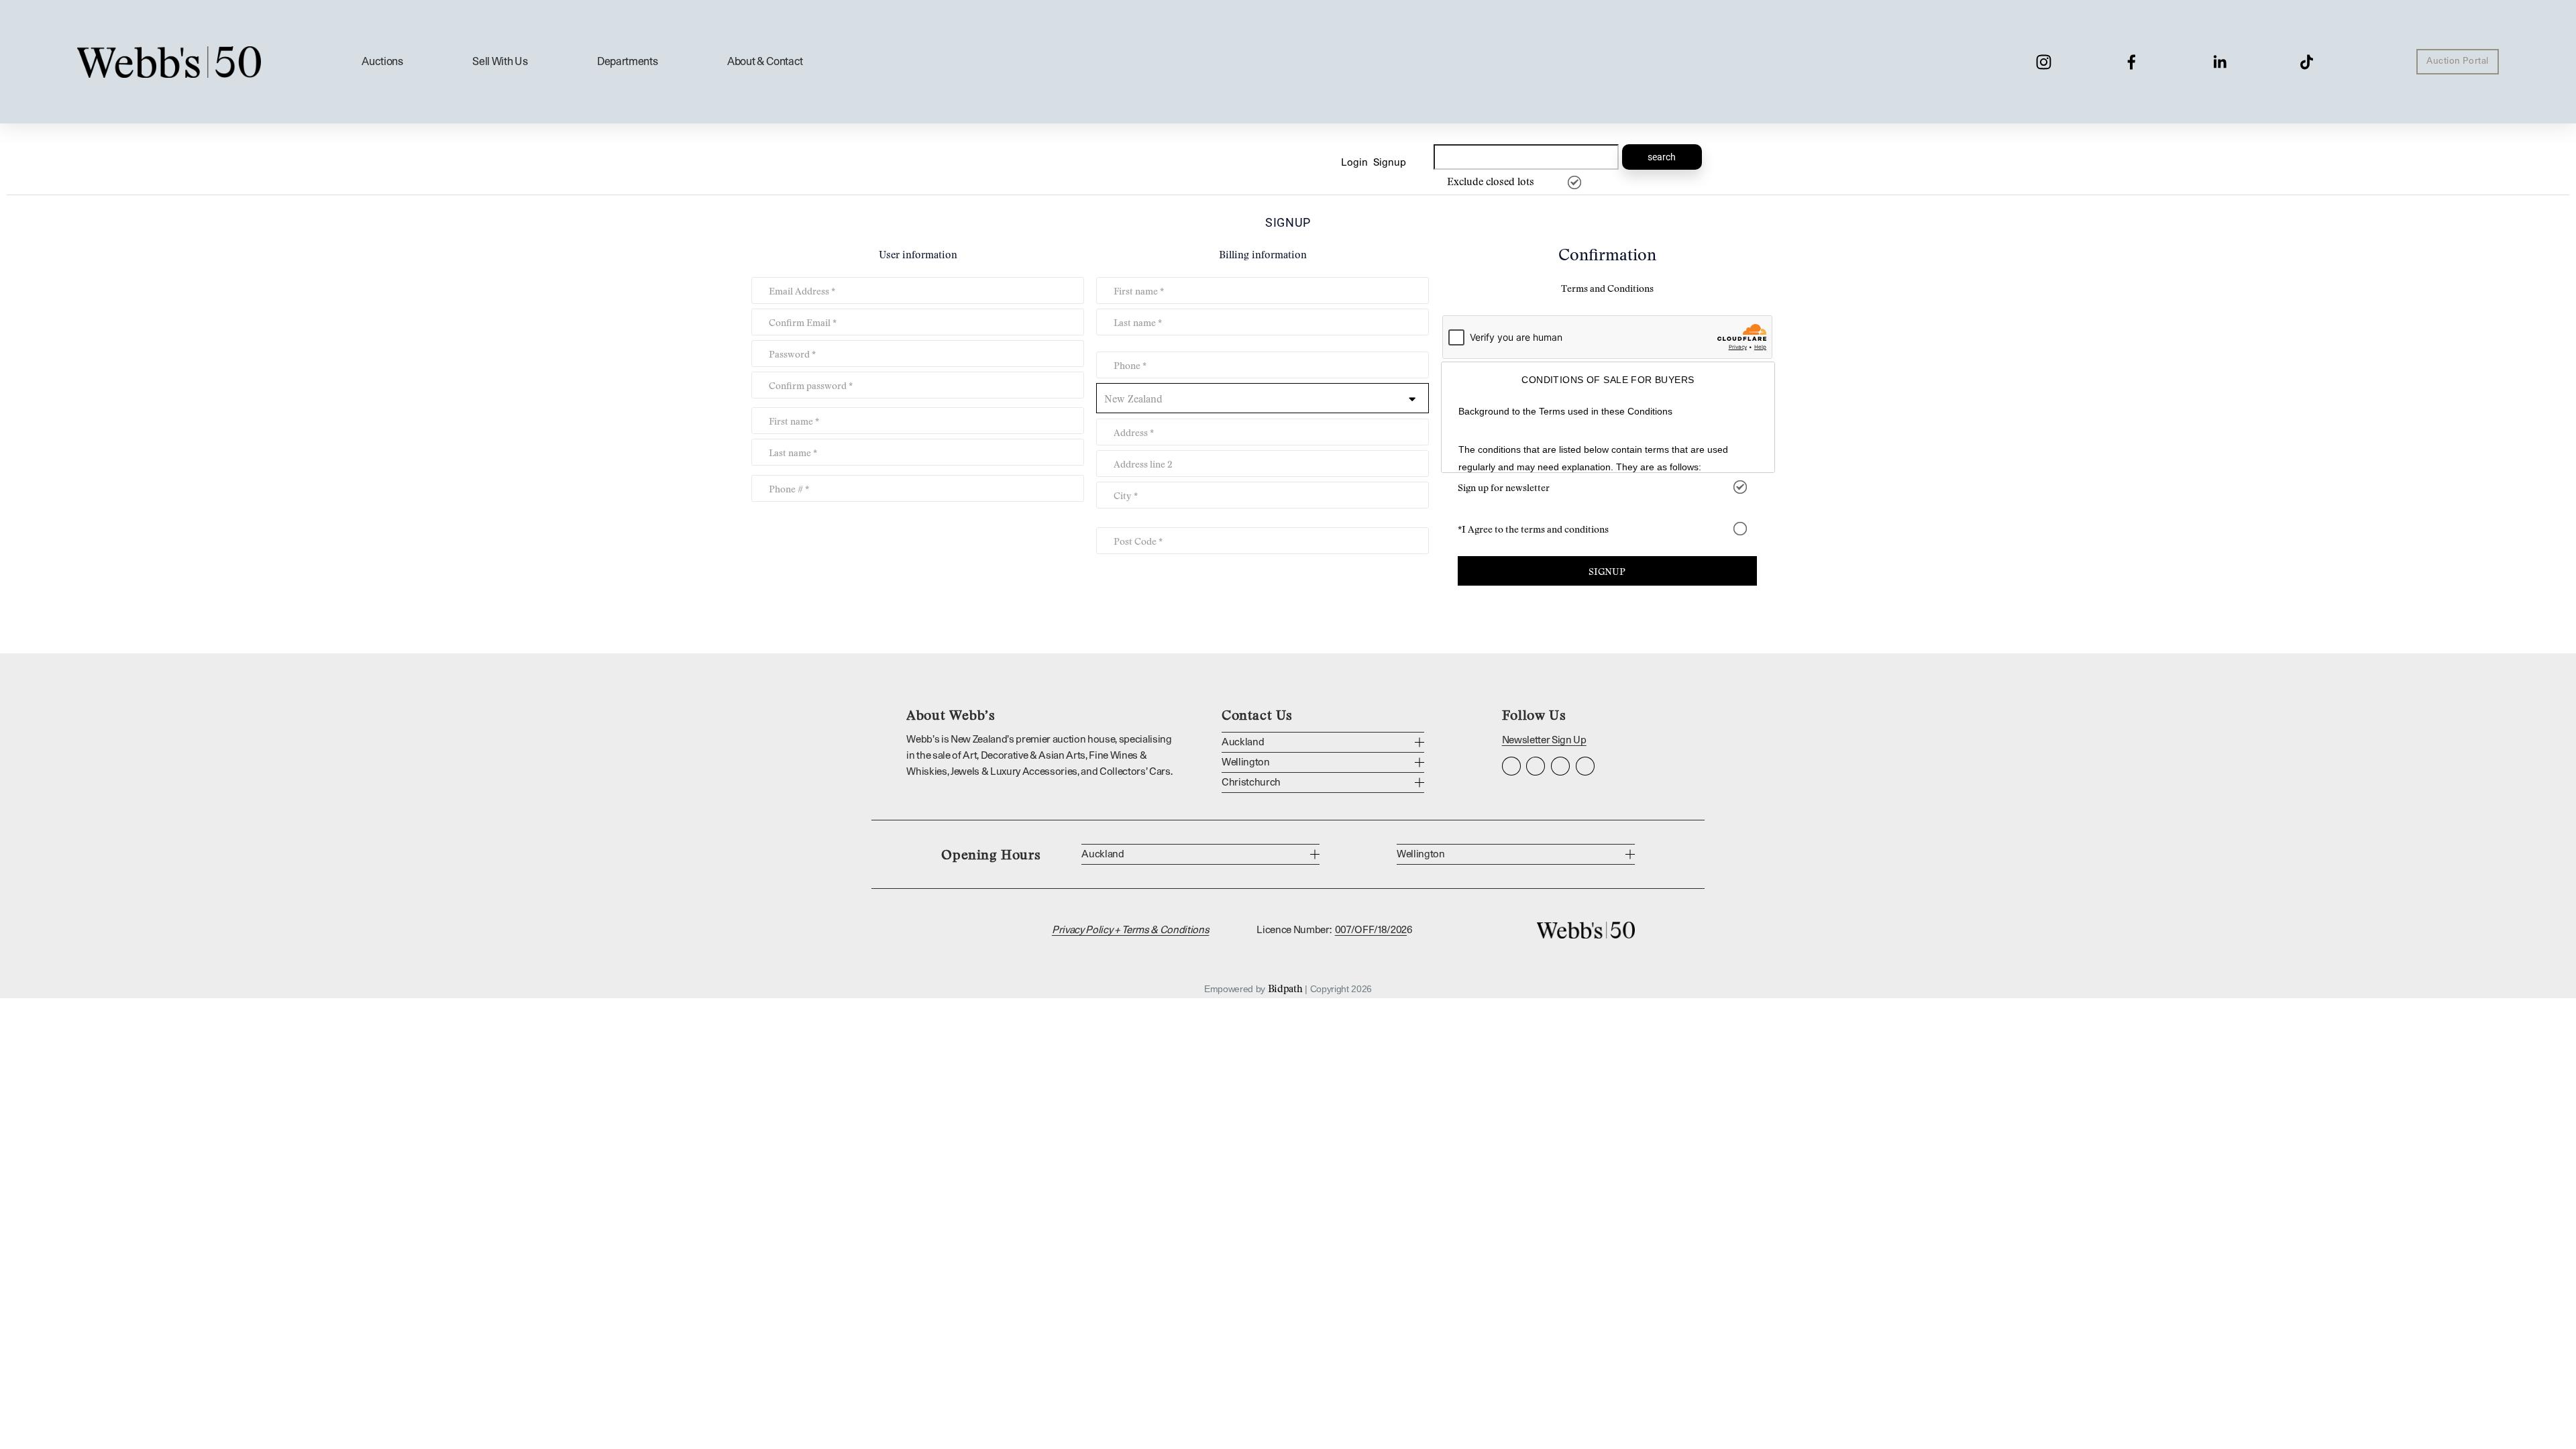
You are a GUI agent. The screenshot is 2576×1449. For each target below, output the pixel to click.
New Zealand (1133, 398)
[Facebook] (2132, 62)
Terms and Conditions (1607, 288)
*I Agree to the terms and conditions (1533, 529)
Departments (627, 62)
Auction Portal (2457, 61)
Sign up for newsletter (1504, 487)
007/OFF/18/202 (1371, 930)
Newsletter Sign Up (1544, 740)
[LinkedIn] (2219, 62)
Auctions (382, 62)
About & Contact (765, 62)
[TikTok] (2307, 62)
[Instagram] (2044, 62)
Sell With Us (500, 62)
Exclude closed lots (1491, 181)
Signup (1390, 163)
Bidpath (1285, 988)
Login (1354, 163)
